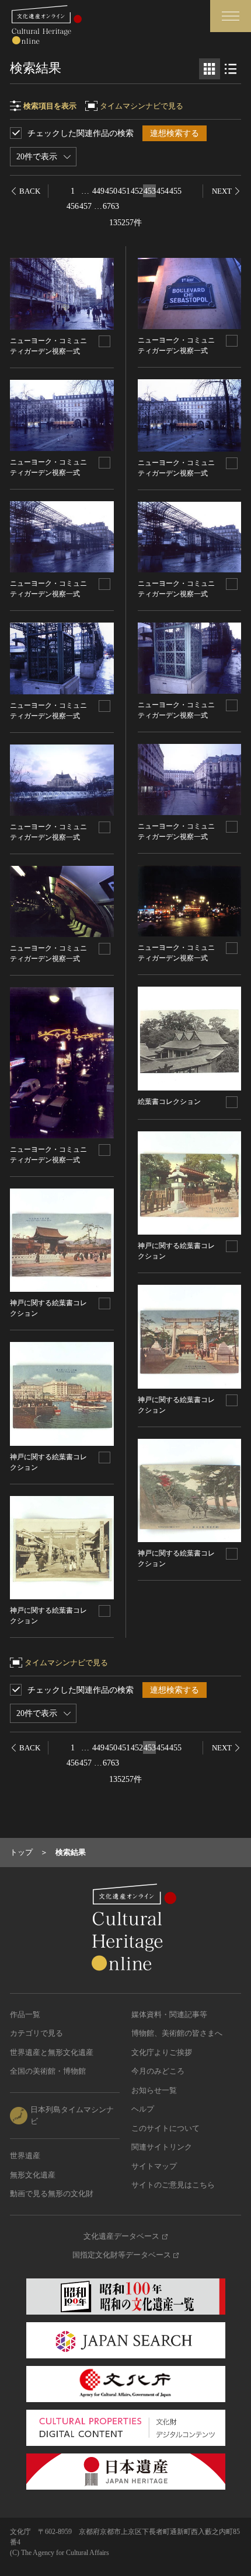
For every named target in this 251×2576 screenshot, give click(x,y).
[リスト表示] (231, 69)
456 (73, 206)
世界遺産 (25, 2156)
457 (86, 206)
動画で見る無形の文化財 (52, 2194)
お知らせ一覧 (154, 2090)
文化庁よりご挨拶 (162, 2052)
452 (137, 191)
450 (111, 191)
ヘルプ (143, 2109)
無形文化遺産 (33, 2175)
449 (98, 191)
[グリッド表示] (210, 69)
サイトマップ (154, 2166)
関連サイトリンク (162, 2147)
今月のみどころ (158, 2071)
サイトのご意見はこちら (173, 2185)
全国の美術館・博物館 (48, 2071)
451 (124, 191)
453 (150, 191)
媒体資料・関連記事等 (169, 2014)
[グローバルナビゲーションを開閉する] (231, 16)
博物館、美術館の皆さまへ (177, 2033)
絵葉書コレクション (169, 1102)
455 (175, 191)
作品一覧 (25, 2014)
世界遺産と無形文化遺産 (52, 2052)
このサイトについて (165, 2128)
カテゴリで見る (36, 2033)
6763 (111, 206)
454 (163, 191)
